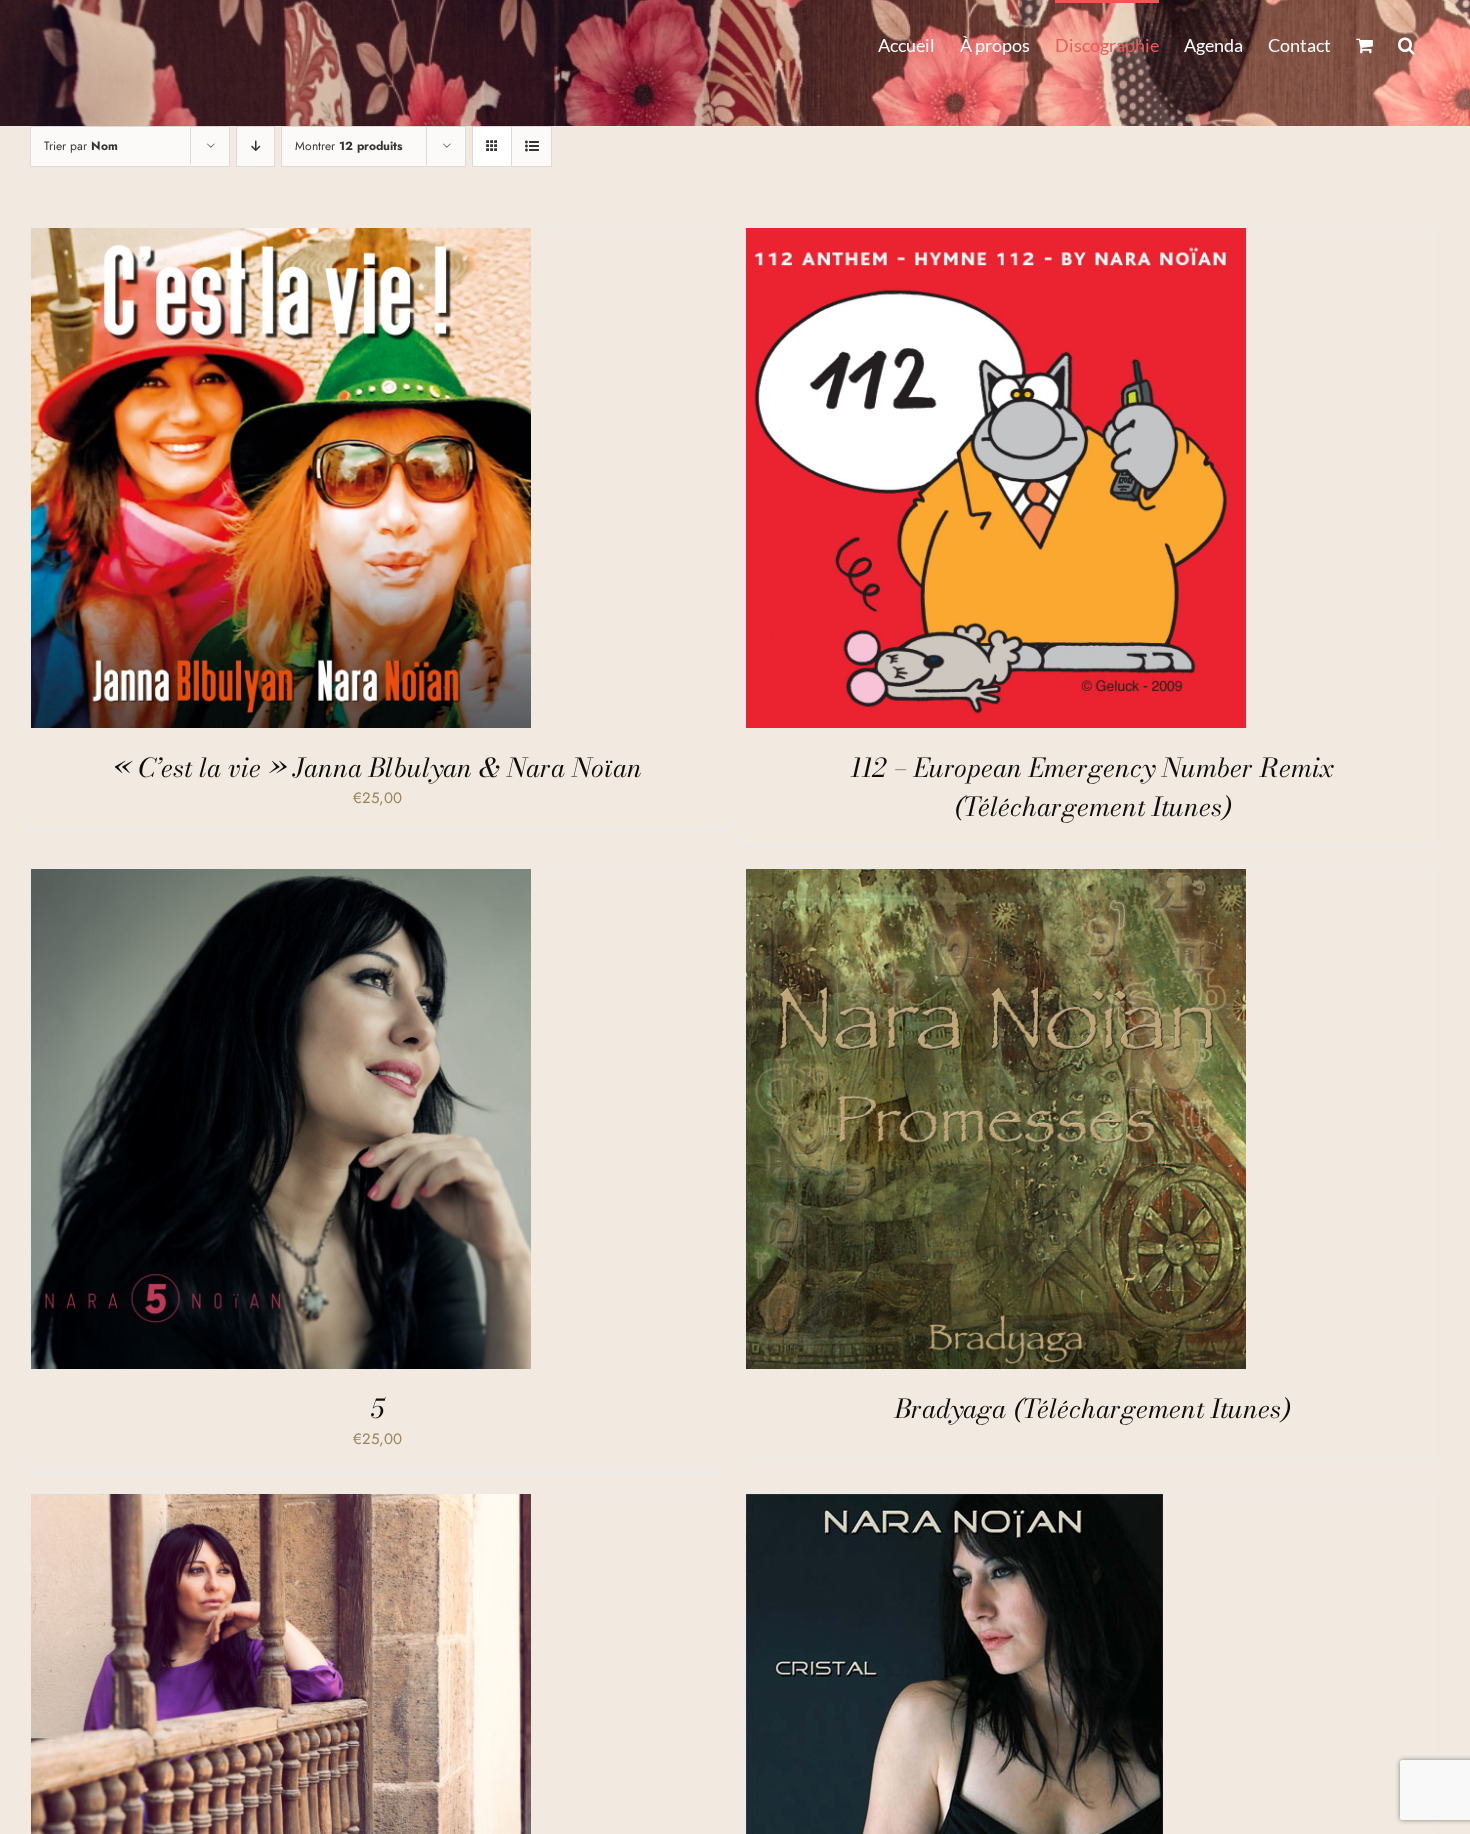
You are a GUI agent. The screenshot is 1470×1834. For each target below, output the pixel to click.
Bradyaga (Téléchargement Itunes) (1092, 1408)
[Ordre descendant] (255, 146)
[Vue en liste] (531, 146)
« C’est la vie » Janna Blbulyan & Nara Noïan (377, 767)
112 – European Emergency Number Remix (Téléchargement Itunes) (1092, 787)
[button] (1406, 43)
